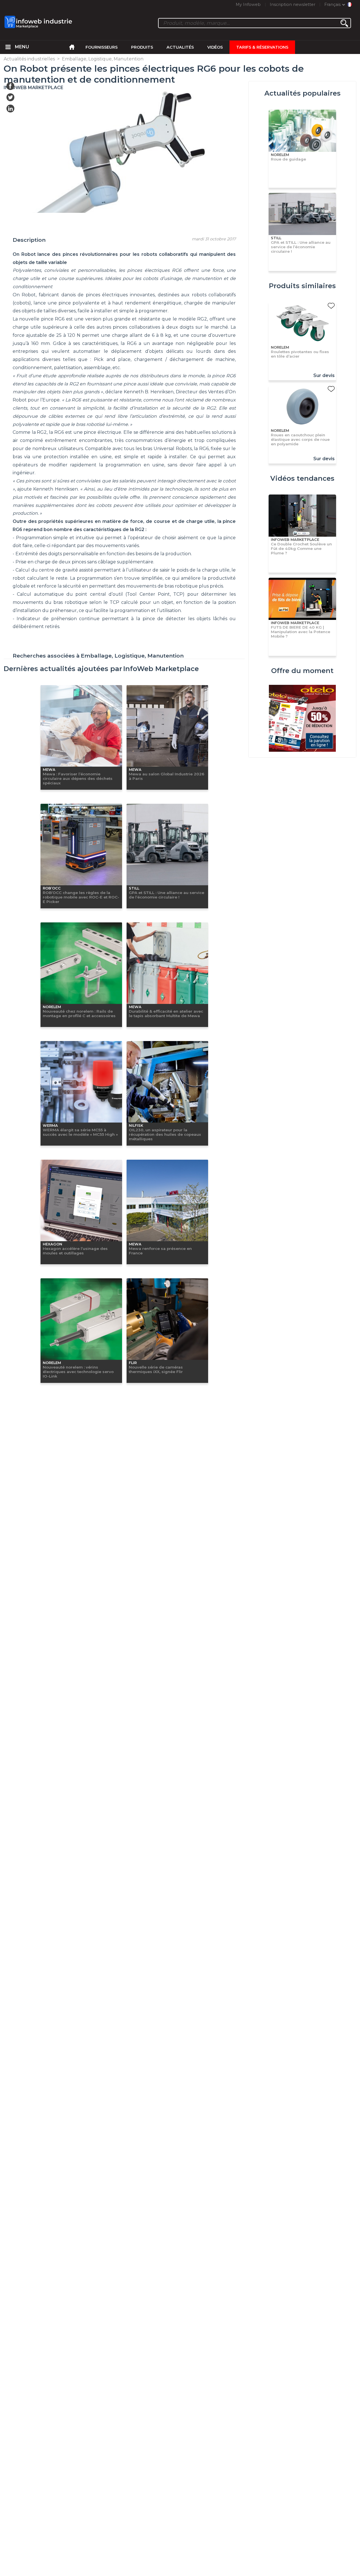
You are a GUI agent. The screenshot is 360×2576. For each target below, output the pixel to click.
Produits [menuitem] (142, 47)
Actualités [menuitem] (180, 47)
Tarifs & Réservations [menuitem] (262, 47)
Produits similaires (302, 286)
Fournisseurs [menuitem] (102, 47)
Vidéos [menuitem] (215, 47)
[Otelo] (302, 719)
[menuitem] (8, 47)
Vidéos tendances (302, 478)
